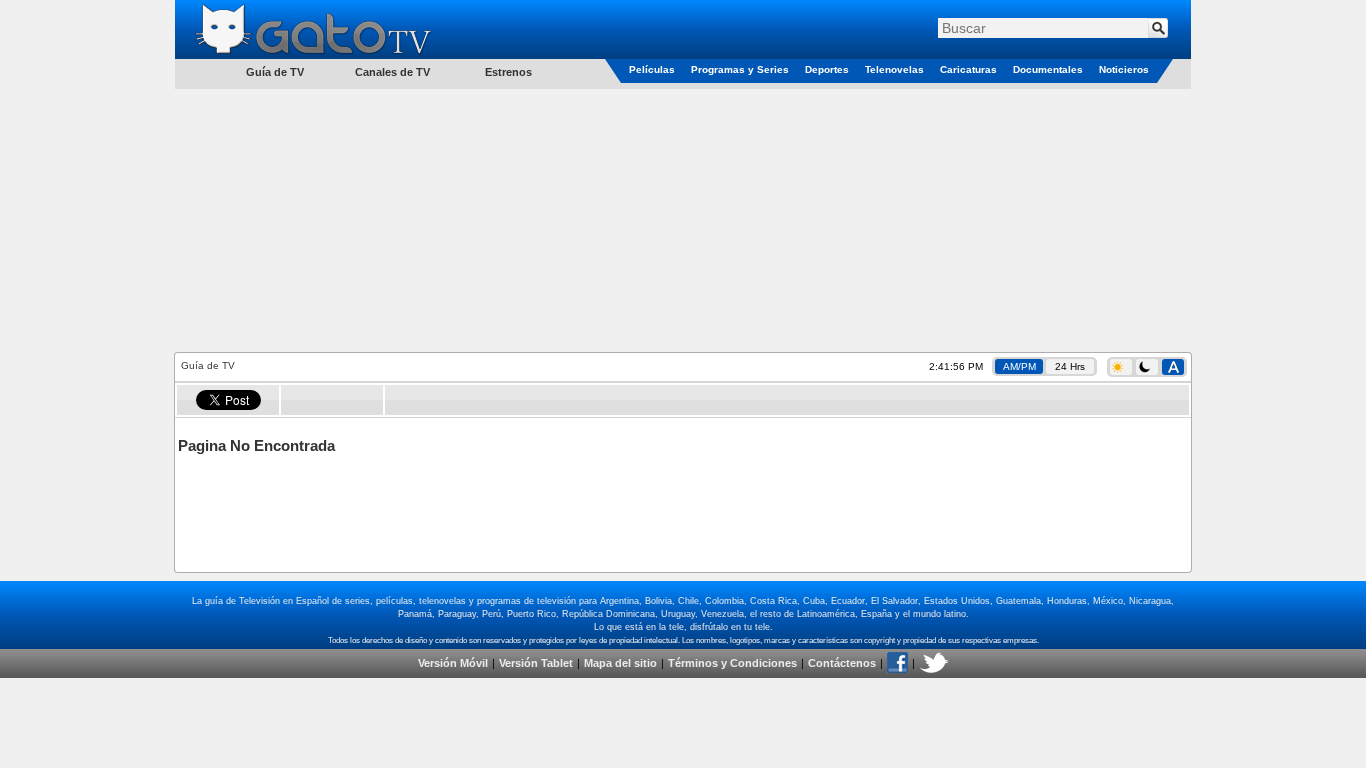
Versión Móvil (453, 663)
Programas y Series (740, 69)
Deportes (827, 69)
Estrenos (508, 72)
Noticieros (1124, 69)
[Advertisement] (683, 219)
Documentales (1048, 69)
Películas (652, 69)
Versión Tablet (536, 663)
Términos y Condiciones (732, 663)
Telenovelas (894, 69)
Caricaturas (968, 69)
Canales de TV (392, 72)
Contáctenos (842, 663)
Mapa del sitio (620, 663)
